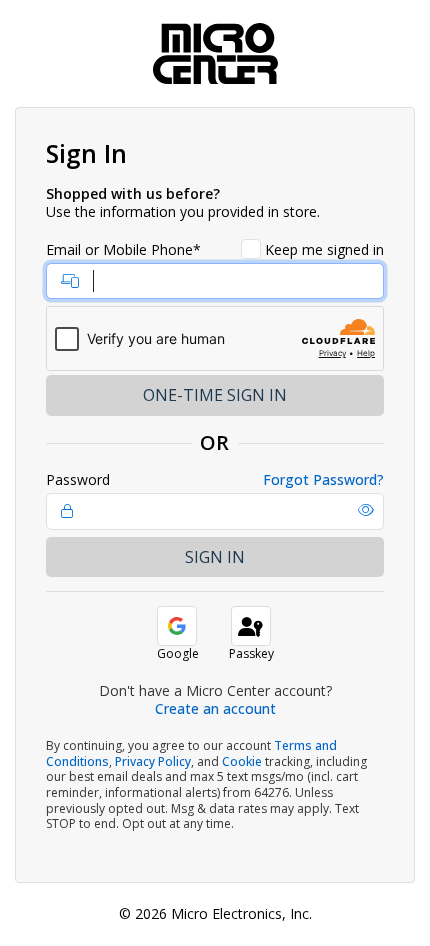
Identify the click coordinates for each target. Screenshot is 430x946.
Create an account (215, 708)
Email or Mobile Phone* (123, 250)
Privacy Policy (153, 761)
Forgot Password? (323, 480)
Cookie (242, 761)
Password (78, 480)
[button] (366, 510)
